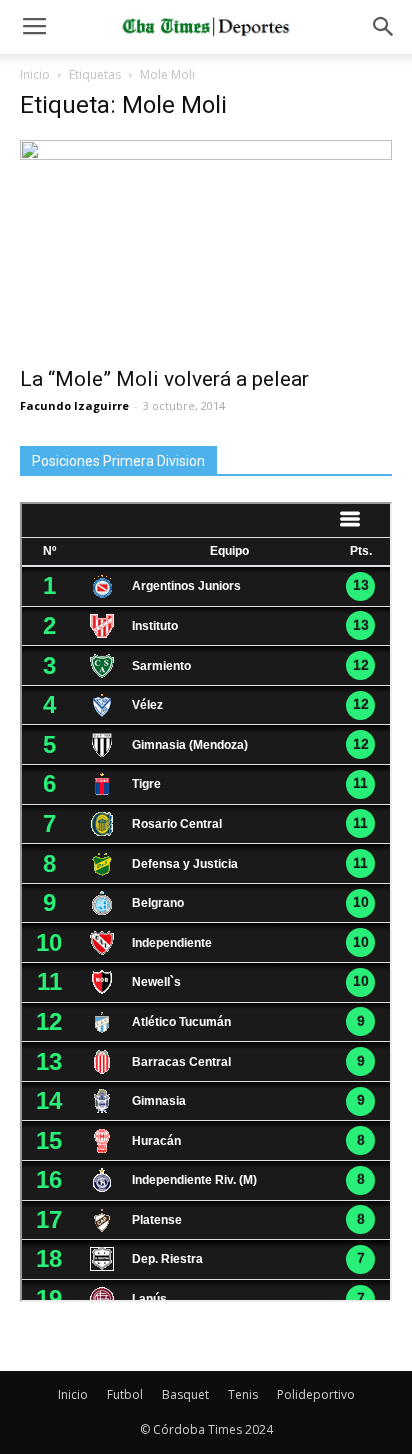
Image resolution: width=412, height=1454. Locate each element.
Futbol (125, 1394)
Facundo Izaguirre (74, 405)
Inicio (35, 74)
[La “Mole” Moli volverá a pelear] (206, 247)
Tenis (243, 1394)
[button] (384, 27)
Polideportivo (316, 1394)
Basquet (185, 1394)
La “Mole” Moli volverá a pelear (164, 379)
